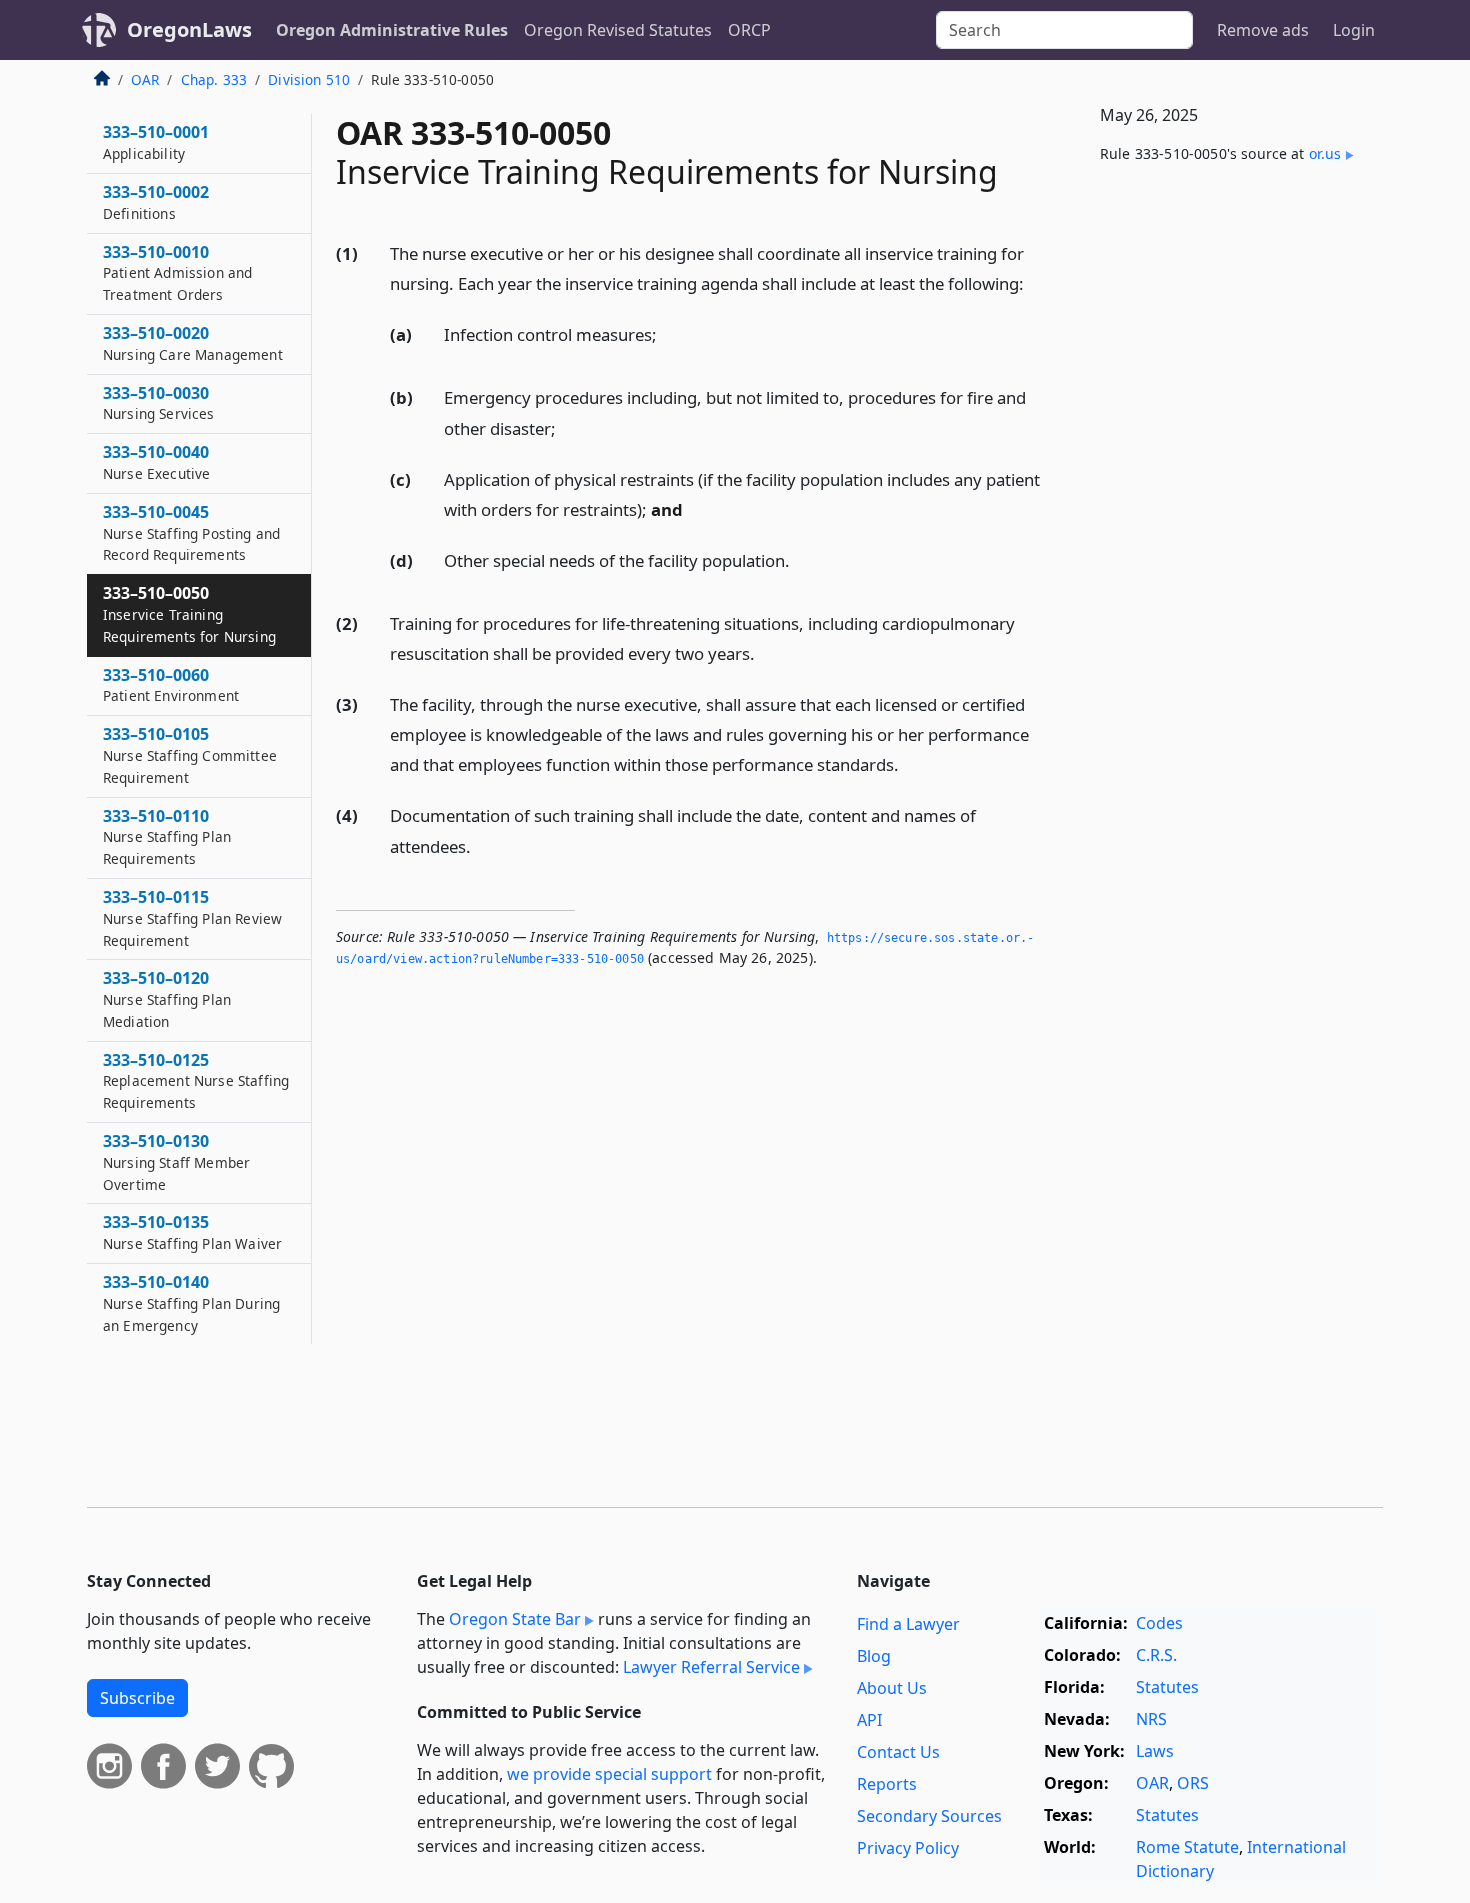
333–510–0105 (190, 755)
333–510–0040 (156, 462)
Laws (1155, 1751)
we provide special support (609, 1774)
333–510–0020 (193, 343)
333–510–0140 (191, 1303)
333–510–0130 (176, 1162)
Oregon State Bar (515, 1619)
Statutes (1167, 1687)
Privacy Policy (908, 1848)
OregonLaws (189, 29)
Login (1354, 30)
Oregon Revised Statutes (618, 30)
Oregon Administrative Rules (392, 30)
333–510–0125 (196, 1081)
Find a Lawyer (908, 1624)
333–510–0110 (167, 837)
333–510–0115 (192, 918)
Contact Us (898, 1752)
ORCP (749, 30)
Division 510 (309, 79)
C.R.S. (1156, 1655)
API (869, 1720)
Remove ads (1263, 30)
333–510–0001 (156, 142)
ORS (1193, 1783)
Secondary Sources (929, 1816)
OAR (145, 79)
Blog (874, 1656)
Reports (887, 1784)
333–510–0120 (167, 999)
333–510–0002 (156, 202)
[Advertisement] (1233, 511)
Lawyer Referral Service (711, 1667)
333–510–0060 (171, 685)
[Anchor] (1035, 282)
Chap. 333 (214, 79)
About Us (892, 1688)
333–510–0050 (189, 614)
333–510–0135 (192, 1232)
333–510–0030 (159, 403)
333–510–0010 (177, 273)
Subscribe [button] (137, 1698)
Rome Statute (1187, 1847)
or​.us (1325, 153)
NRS (1151, 1719)
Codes (1159, 1623)
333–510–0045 (191, 533)
